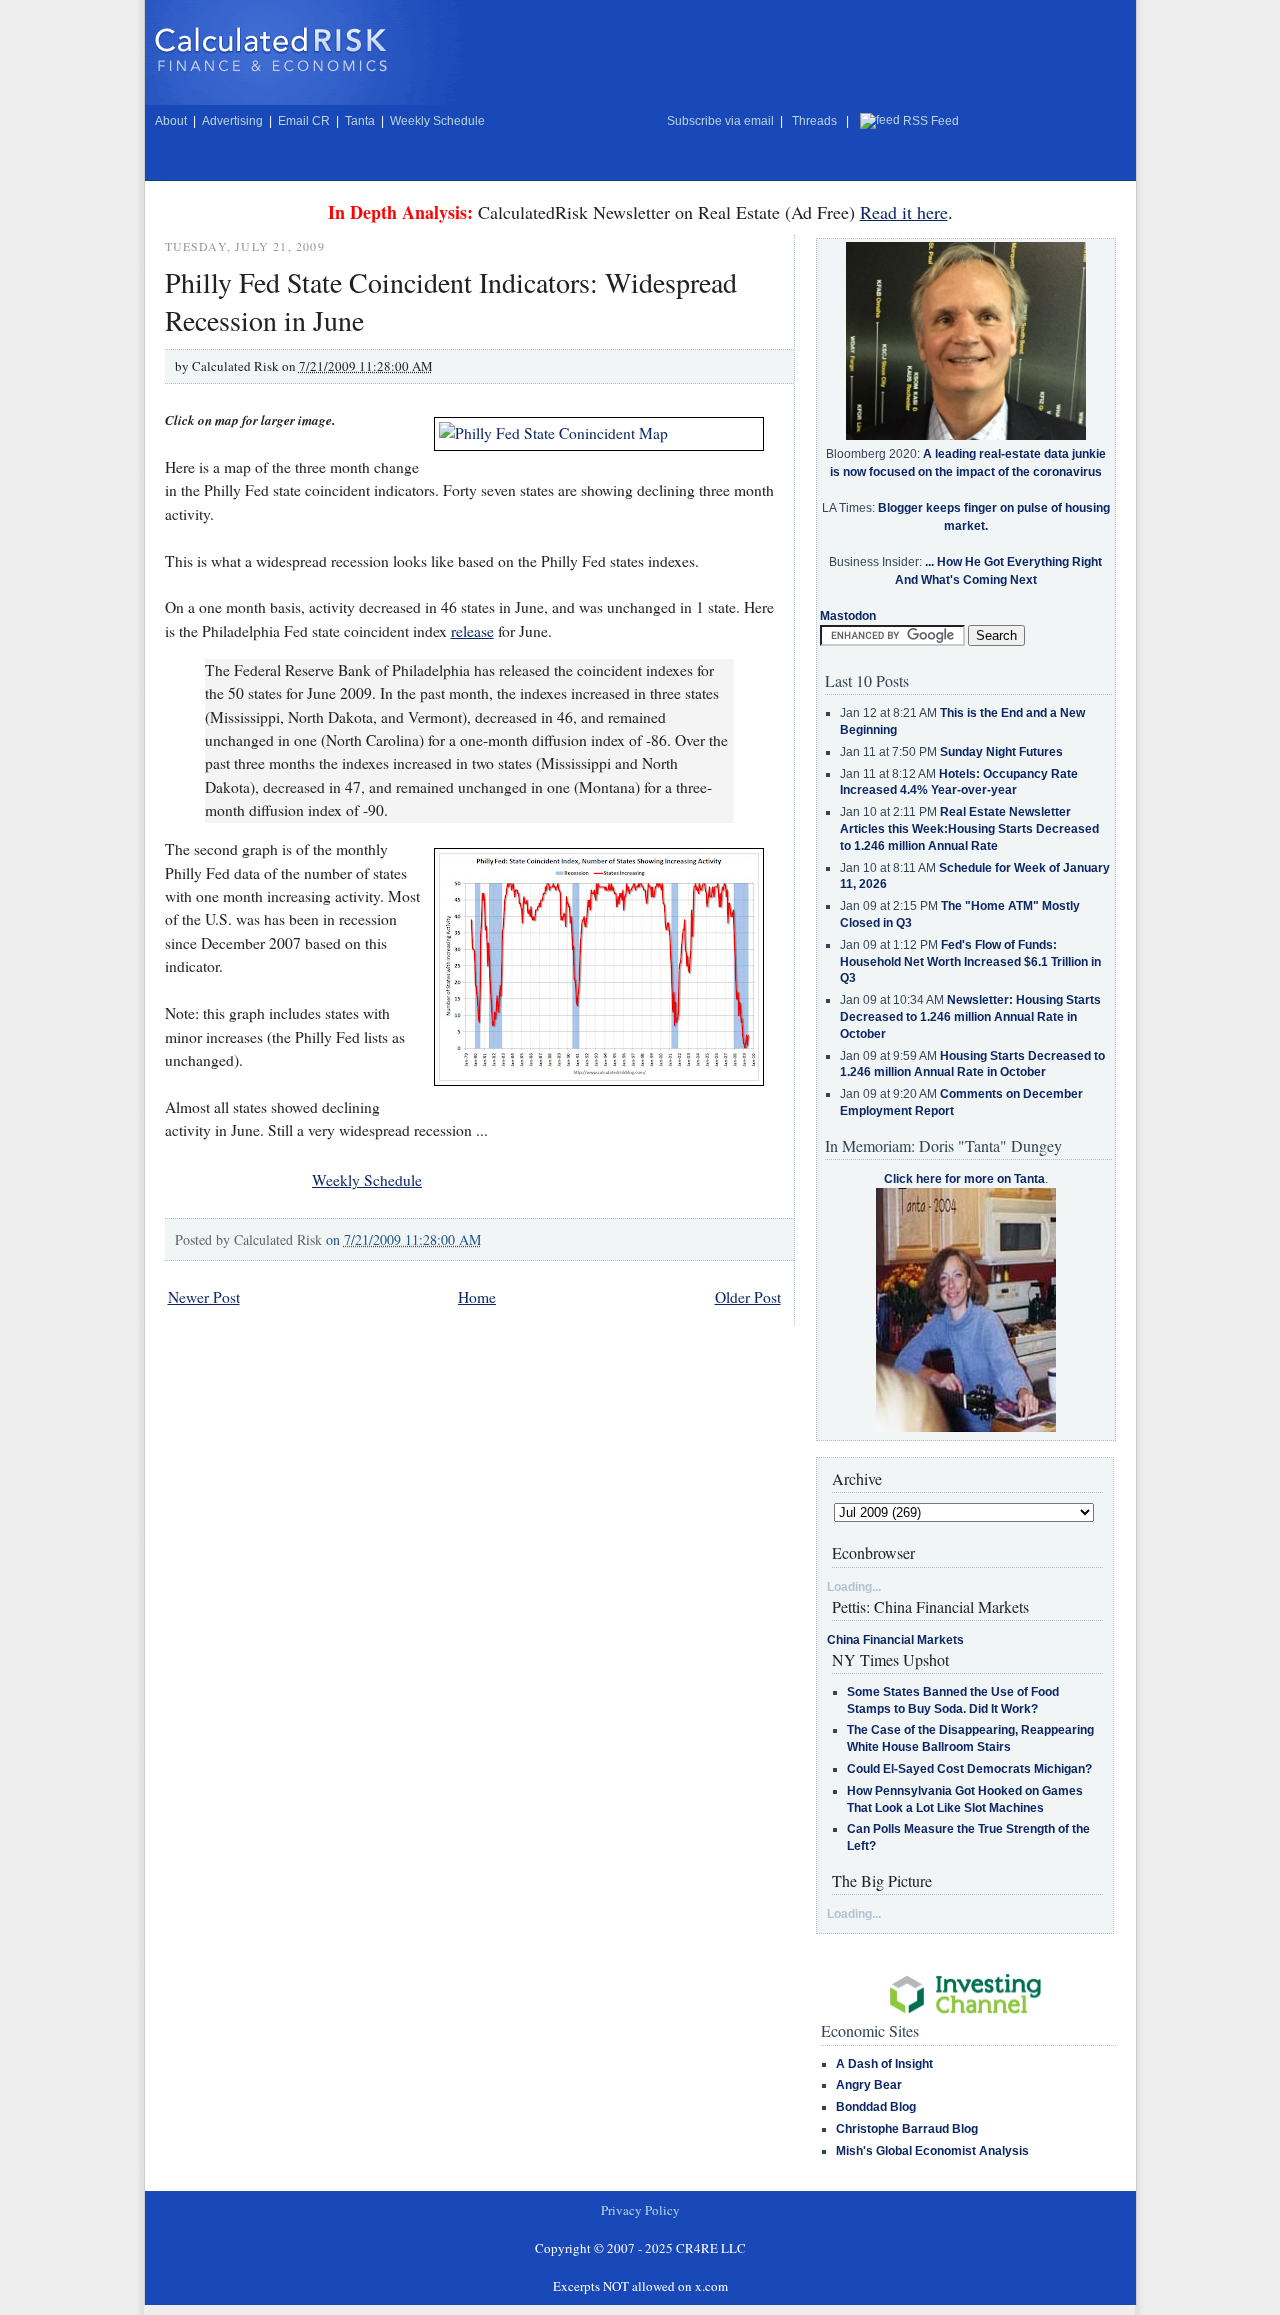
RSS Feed (931, 121)
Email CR (304, 121)
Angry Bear (869, 2085)
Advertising (232, 121)
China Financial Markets (895, 1640)
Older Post (748, 1297)
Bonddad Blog (876, 2107)
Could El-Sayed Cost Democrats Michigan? (969, 1769)
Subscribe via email (720, 121)
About (171, 121)
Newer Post (204, 1297)
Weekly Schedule (437, 121)
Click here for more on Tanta (964, 1179)
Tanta (360, 121)
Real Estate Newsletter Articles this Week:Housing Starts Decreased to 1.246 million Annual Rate (969, 829)
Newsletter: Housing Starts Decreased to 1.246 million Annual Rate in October (970, 1017)
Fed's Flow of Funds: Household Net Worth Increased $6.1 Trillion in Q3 (970, 962)
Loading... (854, 1587)
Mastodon (848, 616)
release (472, 631)
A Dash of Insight (884, 2064)
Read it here (904, 212)
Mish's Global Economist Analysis (932, 2151)
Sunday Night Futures (1001, 752)
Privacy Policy (640, 2210)
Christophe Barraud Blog (907, 2129)
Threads (814, 121)
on (403, 1239)
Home (477, 1297)
